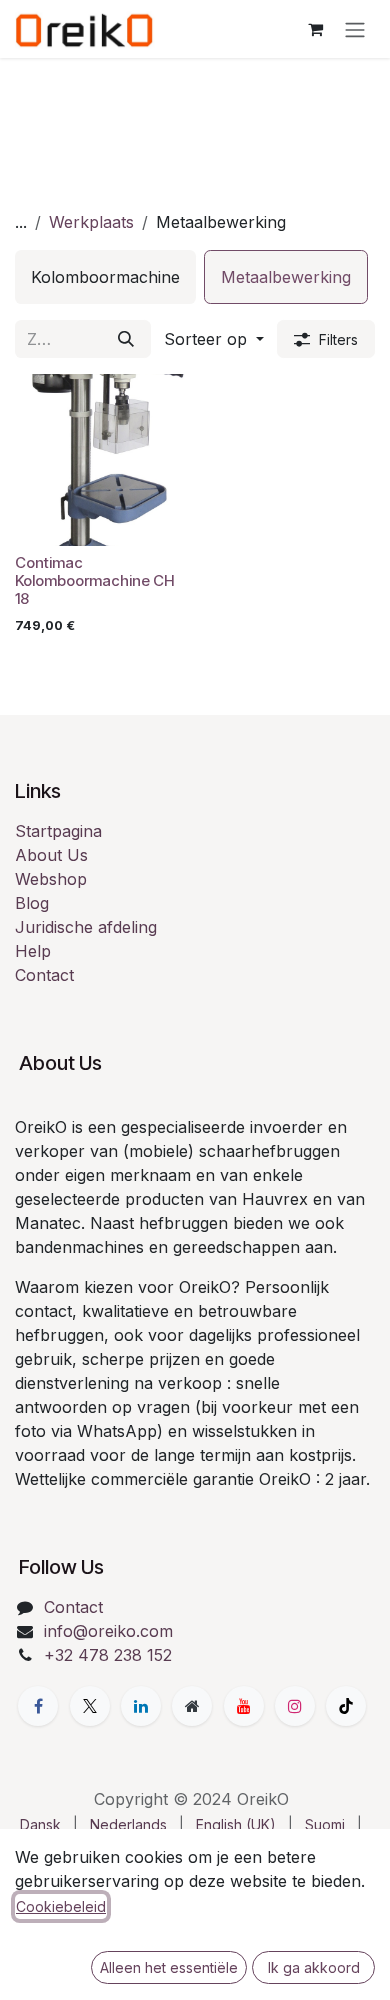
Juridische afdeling (86, 927)
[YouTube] (244, 1706)
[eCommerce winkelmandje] (315, 29)
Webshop (51, 879)
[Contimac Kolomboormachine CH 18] (101, 460)
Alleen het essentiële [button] (169, 1967)
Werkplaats (91, 222)
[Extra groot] (192, 1706)
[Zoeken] (126, 339)
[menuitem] (105, 277)
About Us (51, 855)
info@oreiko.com (108, 1631)
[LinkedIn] (141, 1706)
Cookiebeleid (61, 1906)
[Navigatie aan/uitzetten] (355, 29)
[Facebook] (38, 1706)
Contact (44, 975)
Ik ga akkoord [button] (314, 1967)
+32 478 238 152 (108, 1655)
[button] (214, 339)
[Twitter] (90, 1706)
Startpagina (58, 831)
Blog (32, 903)
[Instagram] (295, 1706)
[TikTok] (346, 1706)
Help (33, 951)
